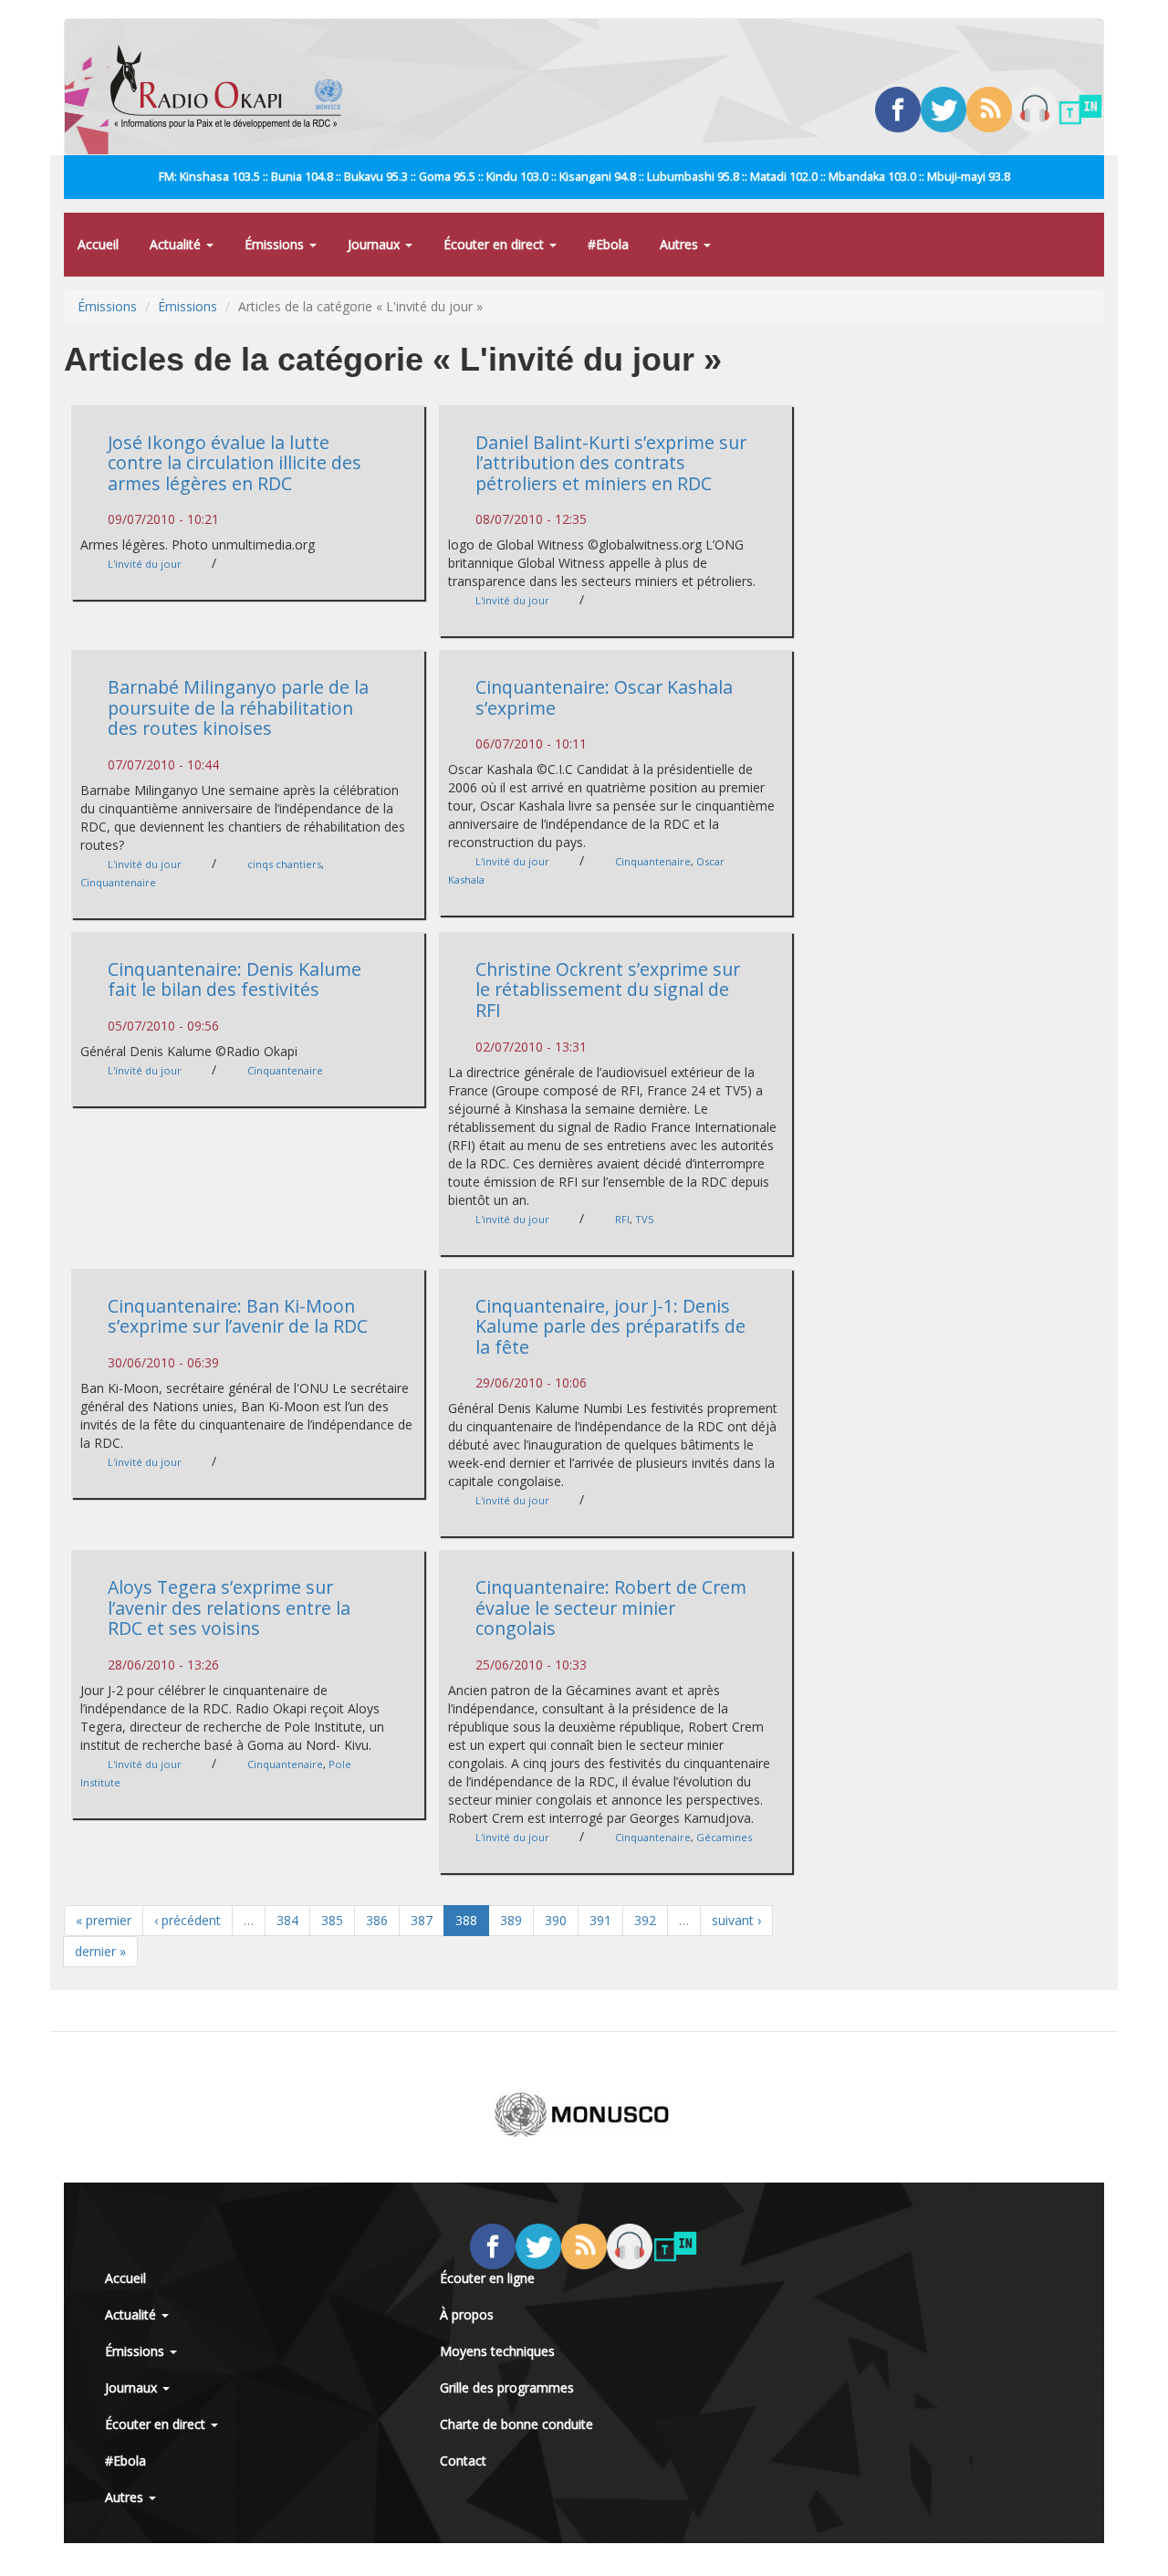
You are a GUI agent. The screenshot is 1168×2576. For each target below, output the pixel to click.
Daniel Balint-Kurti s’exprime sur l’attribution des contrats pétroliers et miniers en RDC (611, 463)
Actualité (177, 244)
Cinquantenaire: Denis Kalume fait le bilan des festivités (235, 979)
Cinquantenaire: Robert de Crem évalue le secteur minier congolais (611, 1607)
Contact (463, 2461)
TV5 (644, 1219)
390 (556, 1920)
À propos (467, 2314)
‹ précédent (188, 1920)
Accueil (98, 244)
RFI (622, 1219)
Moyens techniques (497, 2351)
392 (645, 1920)
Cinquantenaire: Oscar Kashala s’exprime (604, 697)
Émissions (276, 244)
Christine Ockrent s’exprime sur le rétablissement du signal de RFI (608, 990)
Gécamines (724, 1837)
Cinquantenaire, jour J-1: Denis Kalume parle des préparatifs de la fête (610, 1326)
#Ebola (608, 244)
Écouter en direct (495, 244)
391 (600, 1920)
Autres (681, 244)
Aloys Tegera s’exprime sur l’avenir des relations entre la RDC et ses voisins (229, 1607)
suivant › (736, 1920)
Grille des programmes (507, 2388)
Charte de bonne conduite (516, 2424)
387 (422, 1920)
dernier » (100, 1951)
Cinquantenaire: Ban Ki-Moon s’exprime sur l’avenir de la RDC (238, 1316)
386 (377, 1920)
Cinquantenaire (118, 882)
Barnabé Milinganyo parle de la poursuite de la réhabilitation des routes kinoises (238, 707)
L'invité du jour (145, 564)
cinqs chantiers (284, 864)
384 (287, 1920)
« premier (104, 1920)
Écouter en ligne (487, 2278)
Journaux (375, 244)
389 (511, 1920)
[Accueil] (233, 87)
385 (332, 1920)
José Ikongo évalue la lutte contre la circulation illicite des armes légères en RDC (235, 463)
